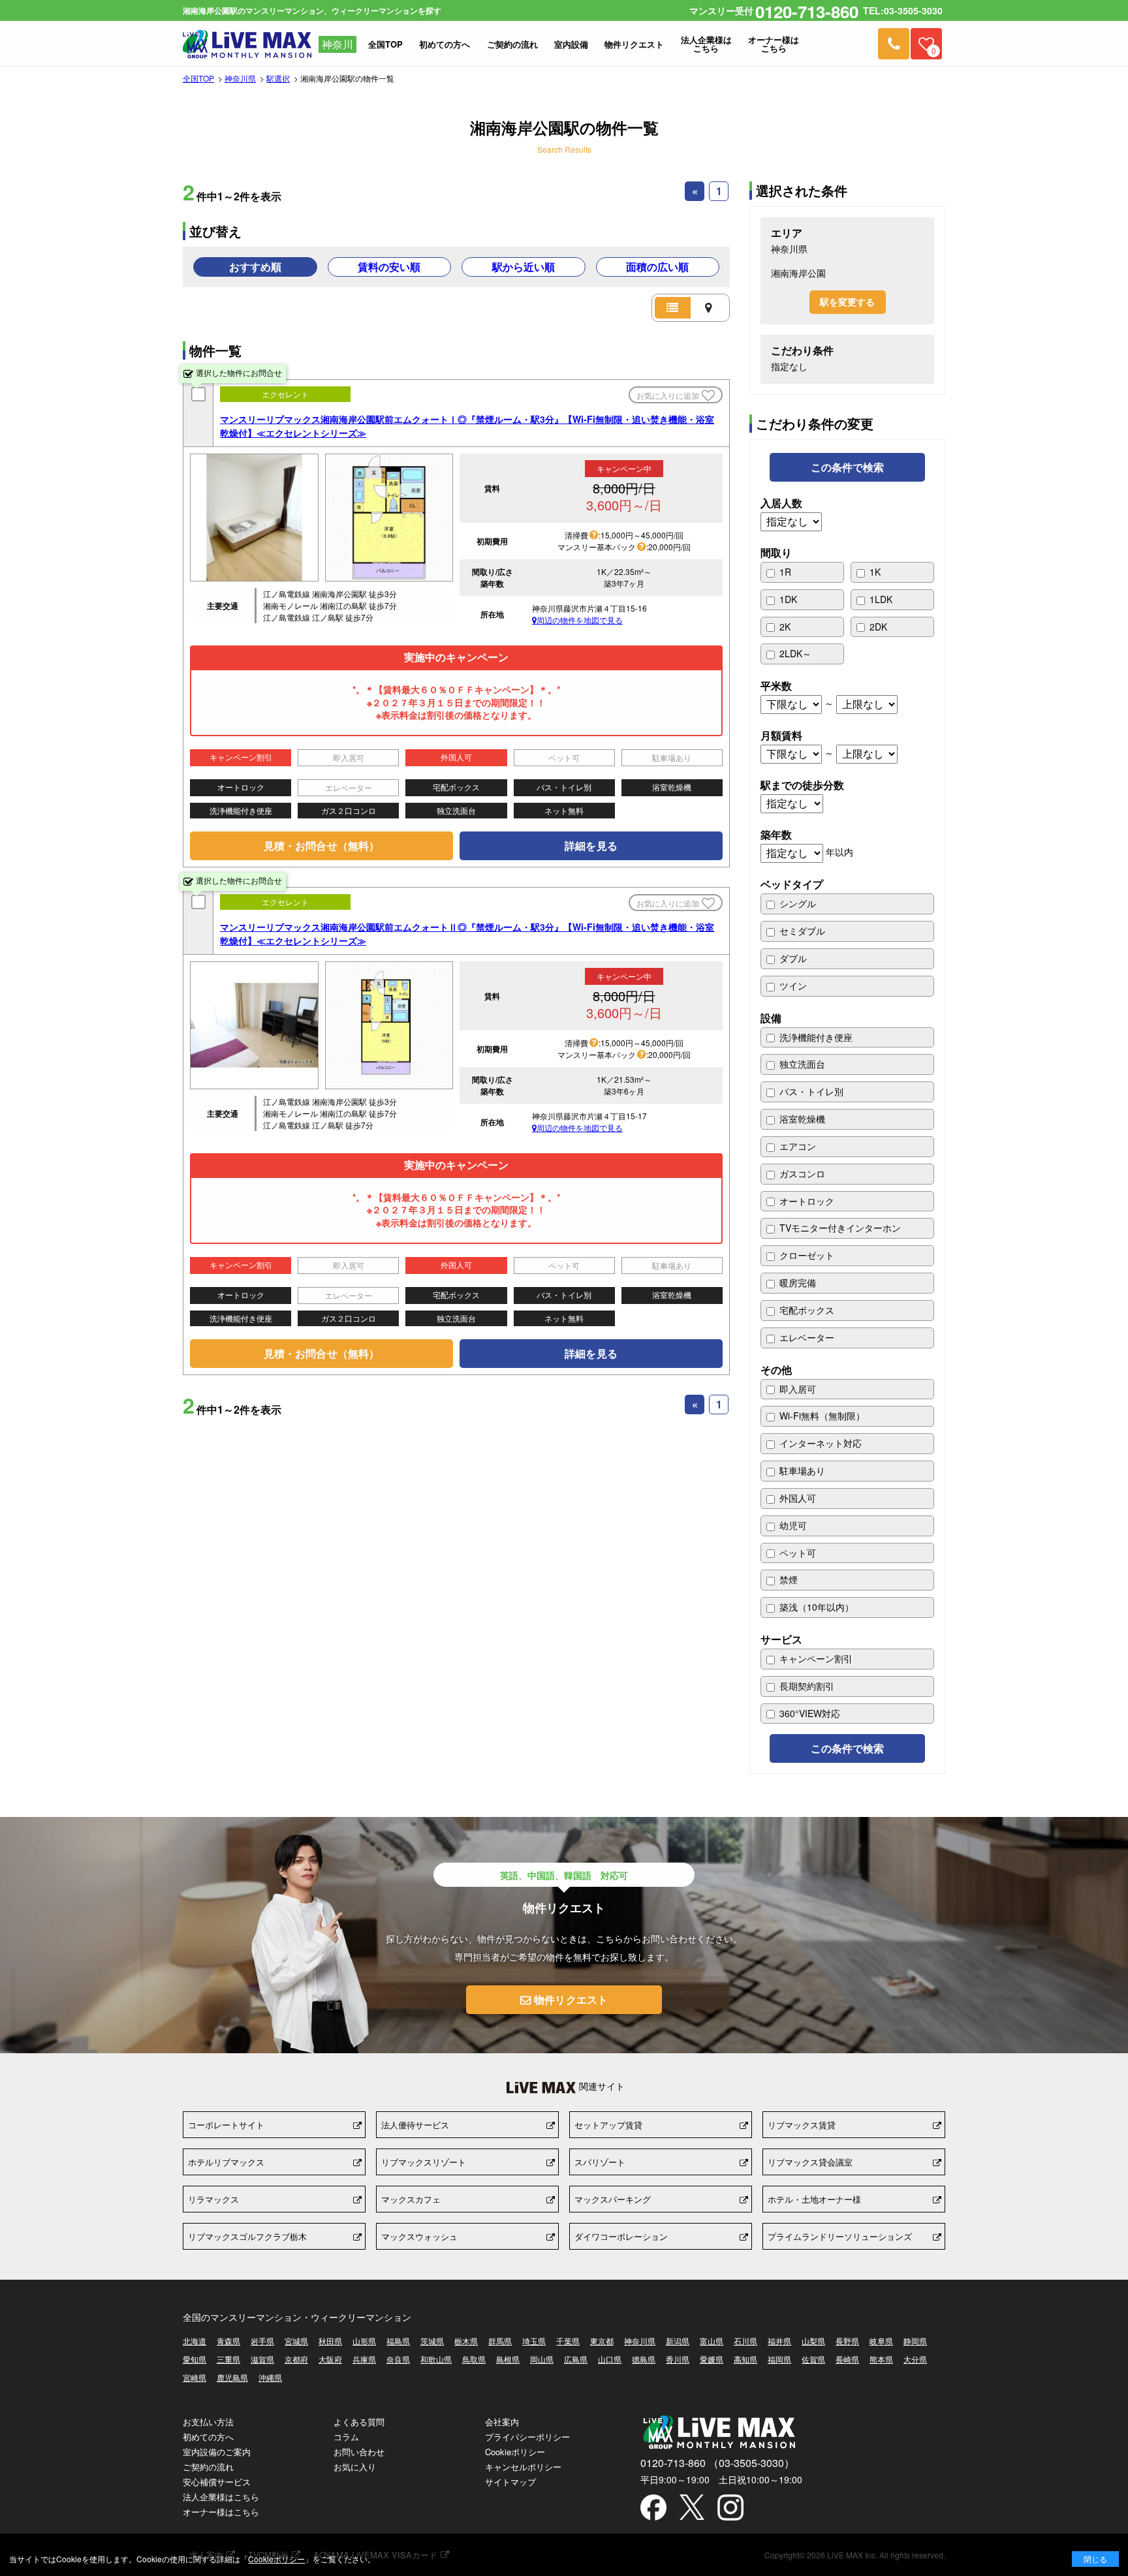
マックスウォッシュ (419, 2236)
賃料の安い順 (389, 267)
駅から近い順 (524, 267)
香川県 (678, 2359)
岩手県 (262, 2341)
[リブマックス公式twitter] (692, 2508)
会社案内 (502, 2422)
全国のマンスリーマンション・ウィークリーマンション (297, 2317)
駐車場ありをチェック (847, 1471)
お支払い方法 (208, 2422)
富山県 (712, 2341)
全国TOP (198, 78)
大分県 (915, 2359)
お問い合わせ (359, 2452)
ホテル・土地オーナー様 (814, 2199)
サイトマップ (510, 2482)
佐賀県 (813, 2359)
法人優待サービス (415, 2125)
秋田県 (330, 2341)
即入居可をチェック (847, 1389)
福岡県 (779, 2359)
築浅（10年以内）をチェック (847, 1607)
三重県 (228, 2359)
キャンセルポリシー (523, 2467)
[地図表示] (709, 308)
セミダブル (847, 931)
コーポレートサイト (226, 2125)
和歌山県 (436, 2359)
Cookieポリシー (515, 2452)
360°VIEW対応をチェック (847, 1714)
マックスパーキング (613, 2199)
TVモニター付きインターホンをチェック (847, 1228)
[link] (894, 44)
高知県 (745, 2359)
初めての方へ (208, 2437)
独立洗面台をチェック (847, 1064)
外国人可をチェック (847, 1498)
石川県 (745, 2341)
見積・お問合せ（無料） (321, 846)
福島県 (398, 2341)
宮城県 (296, 2341)
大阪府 (330, 2359)
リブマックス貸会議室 (810, 2162)
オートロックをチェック (847, 1202)
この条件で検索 (848, 467)
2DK (892, 627)
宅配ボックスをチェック (847, 1311)
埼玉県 (534, 2341)
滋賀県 (262, 2359)
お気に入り (355, 2467)
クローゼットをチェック (847, 1256)
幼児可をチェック (847, 1526)
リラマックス (213, 2199)
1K (892, 572)
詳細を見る (591, 846)
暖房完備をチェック (847, 1283)
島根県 (508, 2359)
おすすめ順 (255, 267)
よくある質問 (359, 2422)
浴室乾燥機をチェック (847, 1119)
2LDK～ (802, 654)
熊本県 (881, 2359)
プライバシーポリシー (527, 2437)
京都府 (296, 2359)
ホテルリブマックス (226, 2162)
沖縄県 (270, 2378)
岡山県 (542, 2359)
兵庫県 (364, 2359)
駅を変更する (848, 302)
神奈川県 (240, 78)
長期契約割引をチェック (847, 1686)
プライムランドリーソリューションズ (840, 2236)
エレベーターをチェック (847, 1338)
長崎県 (847, 2359)
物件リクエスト (571, 1999)
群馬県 (500, 2341)
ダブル (847, 959)
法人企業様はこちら (221, 2497)
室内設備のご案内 (217, 2452)
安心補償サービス (217, 2482)
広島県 (576, 2359)
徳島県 (644, 2359)
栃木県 (466, 2341)
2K (802, 627)
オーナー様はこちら (221, 2512)
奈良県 (398, 2359)
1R (802, 572)
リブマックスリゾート (424, 2162)
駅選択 (278, 78)
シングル (847, 904)
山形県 (364, 2341)
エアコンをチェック (847, 1147)
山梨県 (813, 2341)
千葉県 (568, 2341)
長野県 (847, 2341)
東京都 (602, 2341)
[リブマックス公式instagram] (730, 2509)
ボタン (1095, 2559)
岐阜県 (881, 2341)
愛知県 (195, 2359)
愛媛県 (712, 2359)
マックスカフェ (411, 2199)
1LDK (892, 600)
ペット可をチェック (847, 1553)
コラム (346, 2437)
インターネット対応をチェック (847, 1444)
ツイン (847, 986)
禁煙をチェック (847, 1580)
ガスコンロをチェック (847, 1174)
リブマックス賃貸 (802, 2125)
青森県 (228, 2341)
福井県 (779, 2341)
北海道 (195, 2341)
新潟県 (678, 2341)
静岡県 (915, 2341)
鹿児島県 (232, 2378)
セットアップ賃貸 (608, 2125)
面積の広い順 (657, 267)
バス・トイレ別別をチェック (847, 1092)
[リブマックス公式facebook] (653, 2509)
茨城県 (432, 2341)
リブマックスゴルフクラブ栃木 (247, 2236)
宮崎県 (195, 2378)
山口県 (610, 2359)
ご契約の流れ (208, 2467)
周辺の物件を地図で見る (580, 621)
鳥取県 (474, 2359)
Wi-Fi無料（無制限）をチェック (847, 1416)
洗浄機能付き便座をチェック (847, 1038)
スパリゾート (600, 2162)
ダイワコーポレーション (621, 2236)
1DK (802, 600)
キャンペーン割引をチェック (847, 1659)
